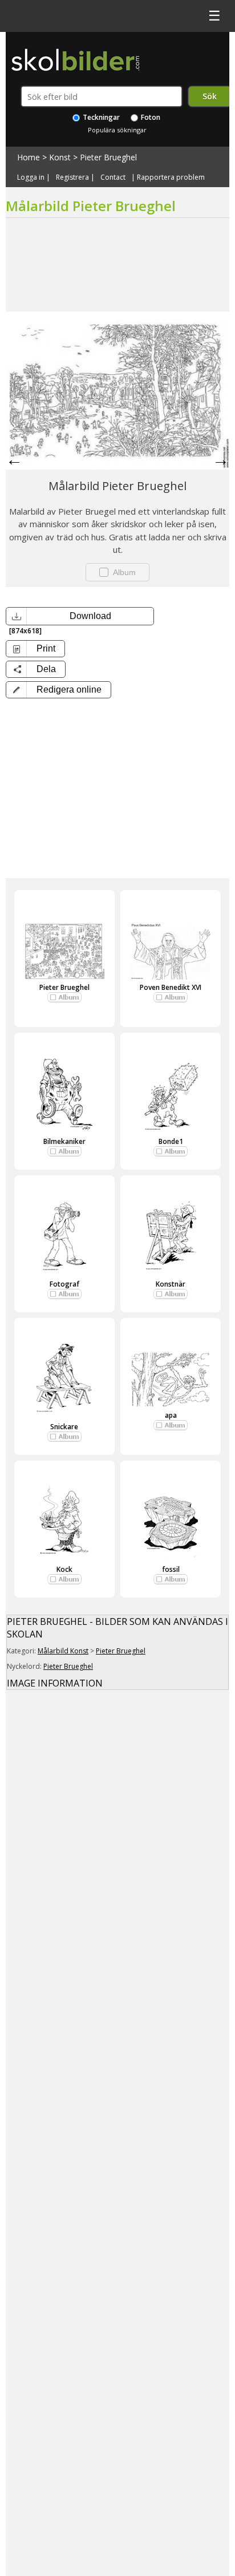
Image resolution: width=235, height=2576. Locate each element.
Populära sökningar (117, 130)
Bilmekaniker (64, 1141)
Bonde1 (171, 1141)
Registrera (72, 177)
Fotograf (64, 1284)
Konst (60, 157)
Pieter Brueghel (108, 157)
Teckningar (100, 117)
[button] (58, 690)
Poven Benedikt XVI (171, 987)
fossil (171, 1569)
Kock (64, 1569)
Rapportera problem (171, 177)
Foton (150, 117)
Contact (113, 177)
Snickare (64, 1427)
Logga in (31, 177)
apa (171, 1415)
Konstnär (171, 1284)
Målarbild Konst (63, 1651)
